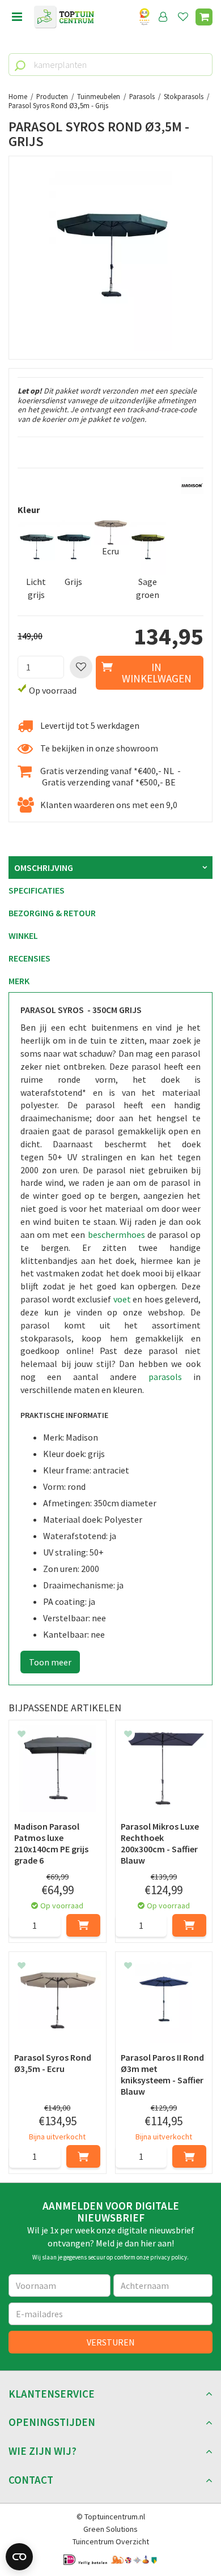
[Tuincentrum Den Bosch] (64, 17)
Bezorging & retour (52, 913)
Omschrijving (44, 868)
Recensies (29, 958)
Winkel (23, 935)
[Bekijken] (204, 17)
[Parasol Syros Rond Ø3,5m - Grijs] (110, 258)
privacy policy (169, 2257)
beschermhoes (118, 1234)
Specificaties (37, 890)
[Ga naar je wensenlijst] (185, 17)
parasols (165, 1377)
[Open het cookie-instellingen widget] (19, 2557)
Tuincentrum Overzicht (111, 2541)
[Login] (163, 17)
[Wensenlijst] (183, 17)
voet (122, 1299)
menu (17, 17)
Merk (19, 981)
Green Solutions (110, 2529)
